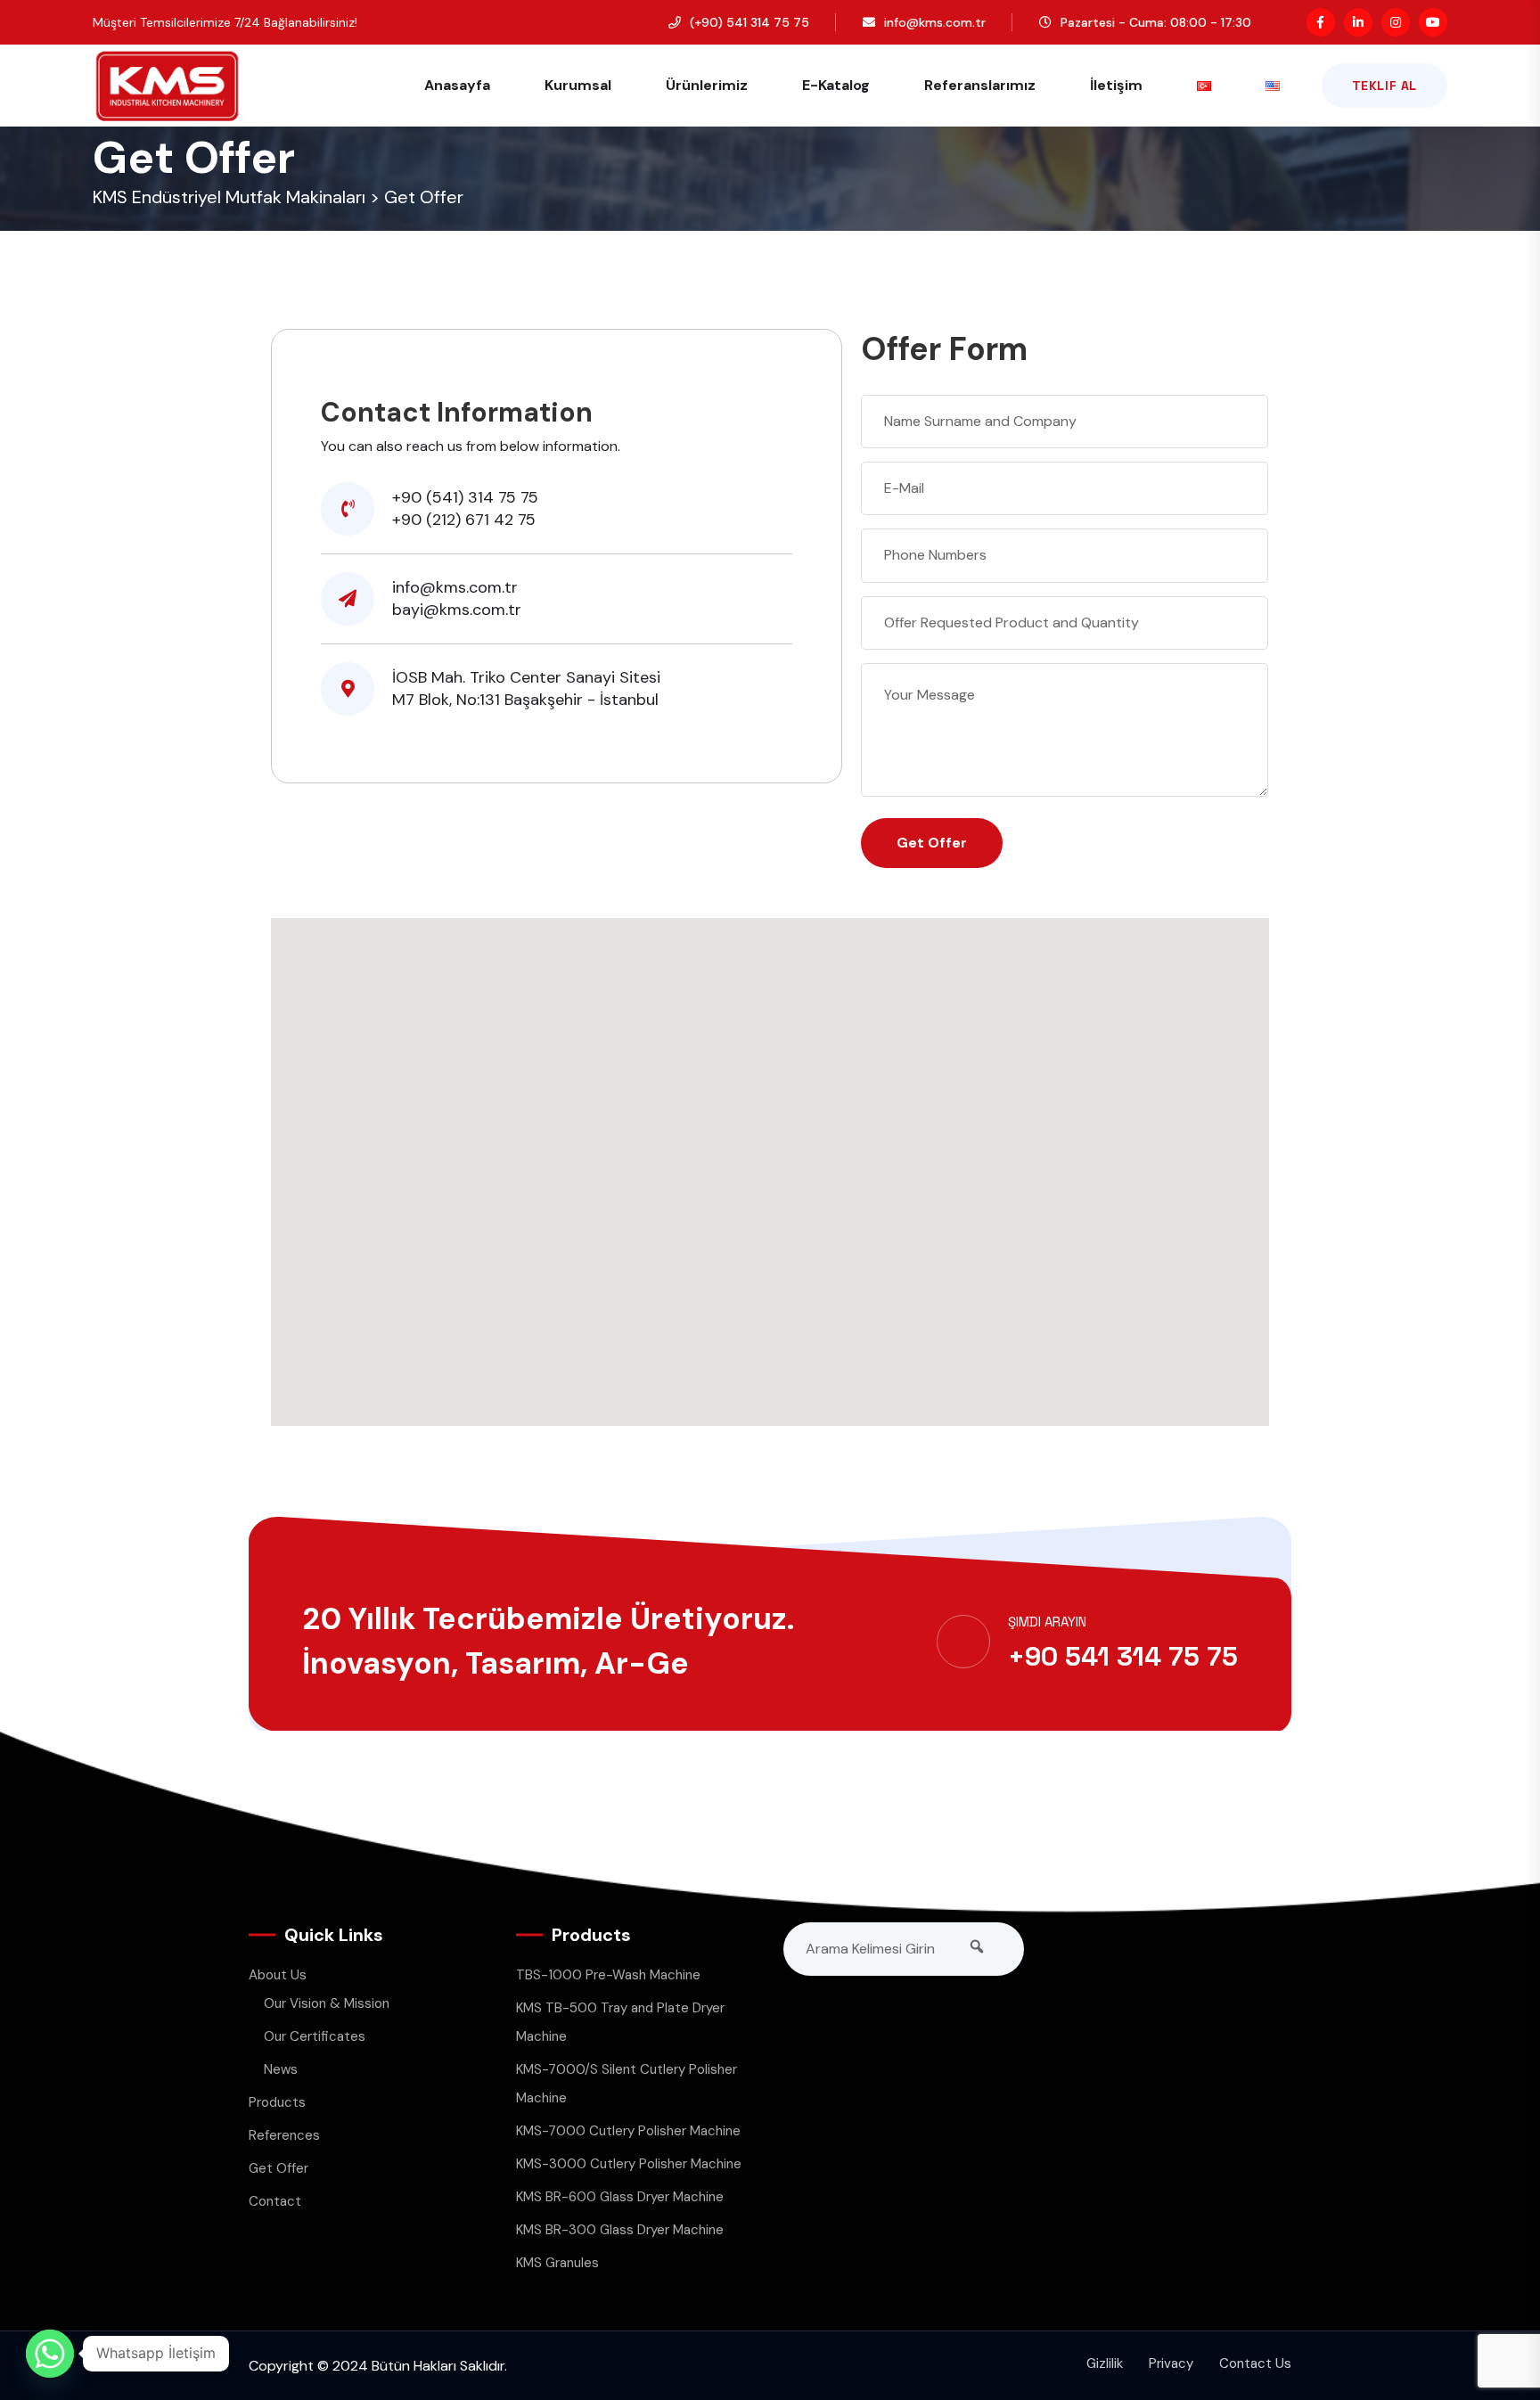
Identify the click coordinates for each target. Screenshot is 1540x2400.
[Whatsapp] (50, 2354)
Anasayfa (457, 85)
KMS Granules (557, 2263)
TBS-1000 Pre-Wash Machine (608, 1975)
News (281, 2069)
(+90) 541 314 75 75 (750, 22)
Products (277, 2102)
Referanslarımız (980, 85)
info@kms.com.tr (935, 22)
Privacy (1171, 2363)
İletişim (1116, 85)
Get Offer (279, 2168)
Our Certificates (315, 2036)
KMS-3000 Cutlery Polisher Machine (629, 2164)
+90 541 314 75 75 (1123, 1656)
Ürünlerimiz (707, 85)
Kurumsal (578, 85)
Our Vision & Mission (327, 2003)
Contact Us (1255, 2363)
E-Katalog (836, 85)
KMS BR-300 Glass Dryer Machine (620, 2230)
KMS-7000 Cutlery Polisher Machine (628, 2131)
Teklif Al (1384, 86)
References (284, 2135)
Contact (275, 2201)
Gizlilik (1105, 2363)
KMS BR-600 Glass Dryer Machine (620, 2197)
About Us (278, 1975)
